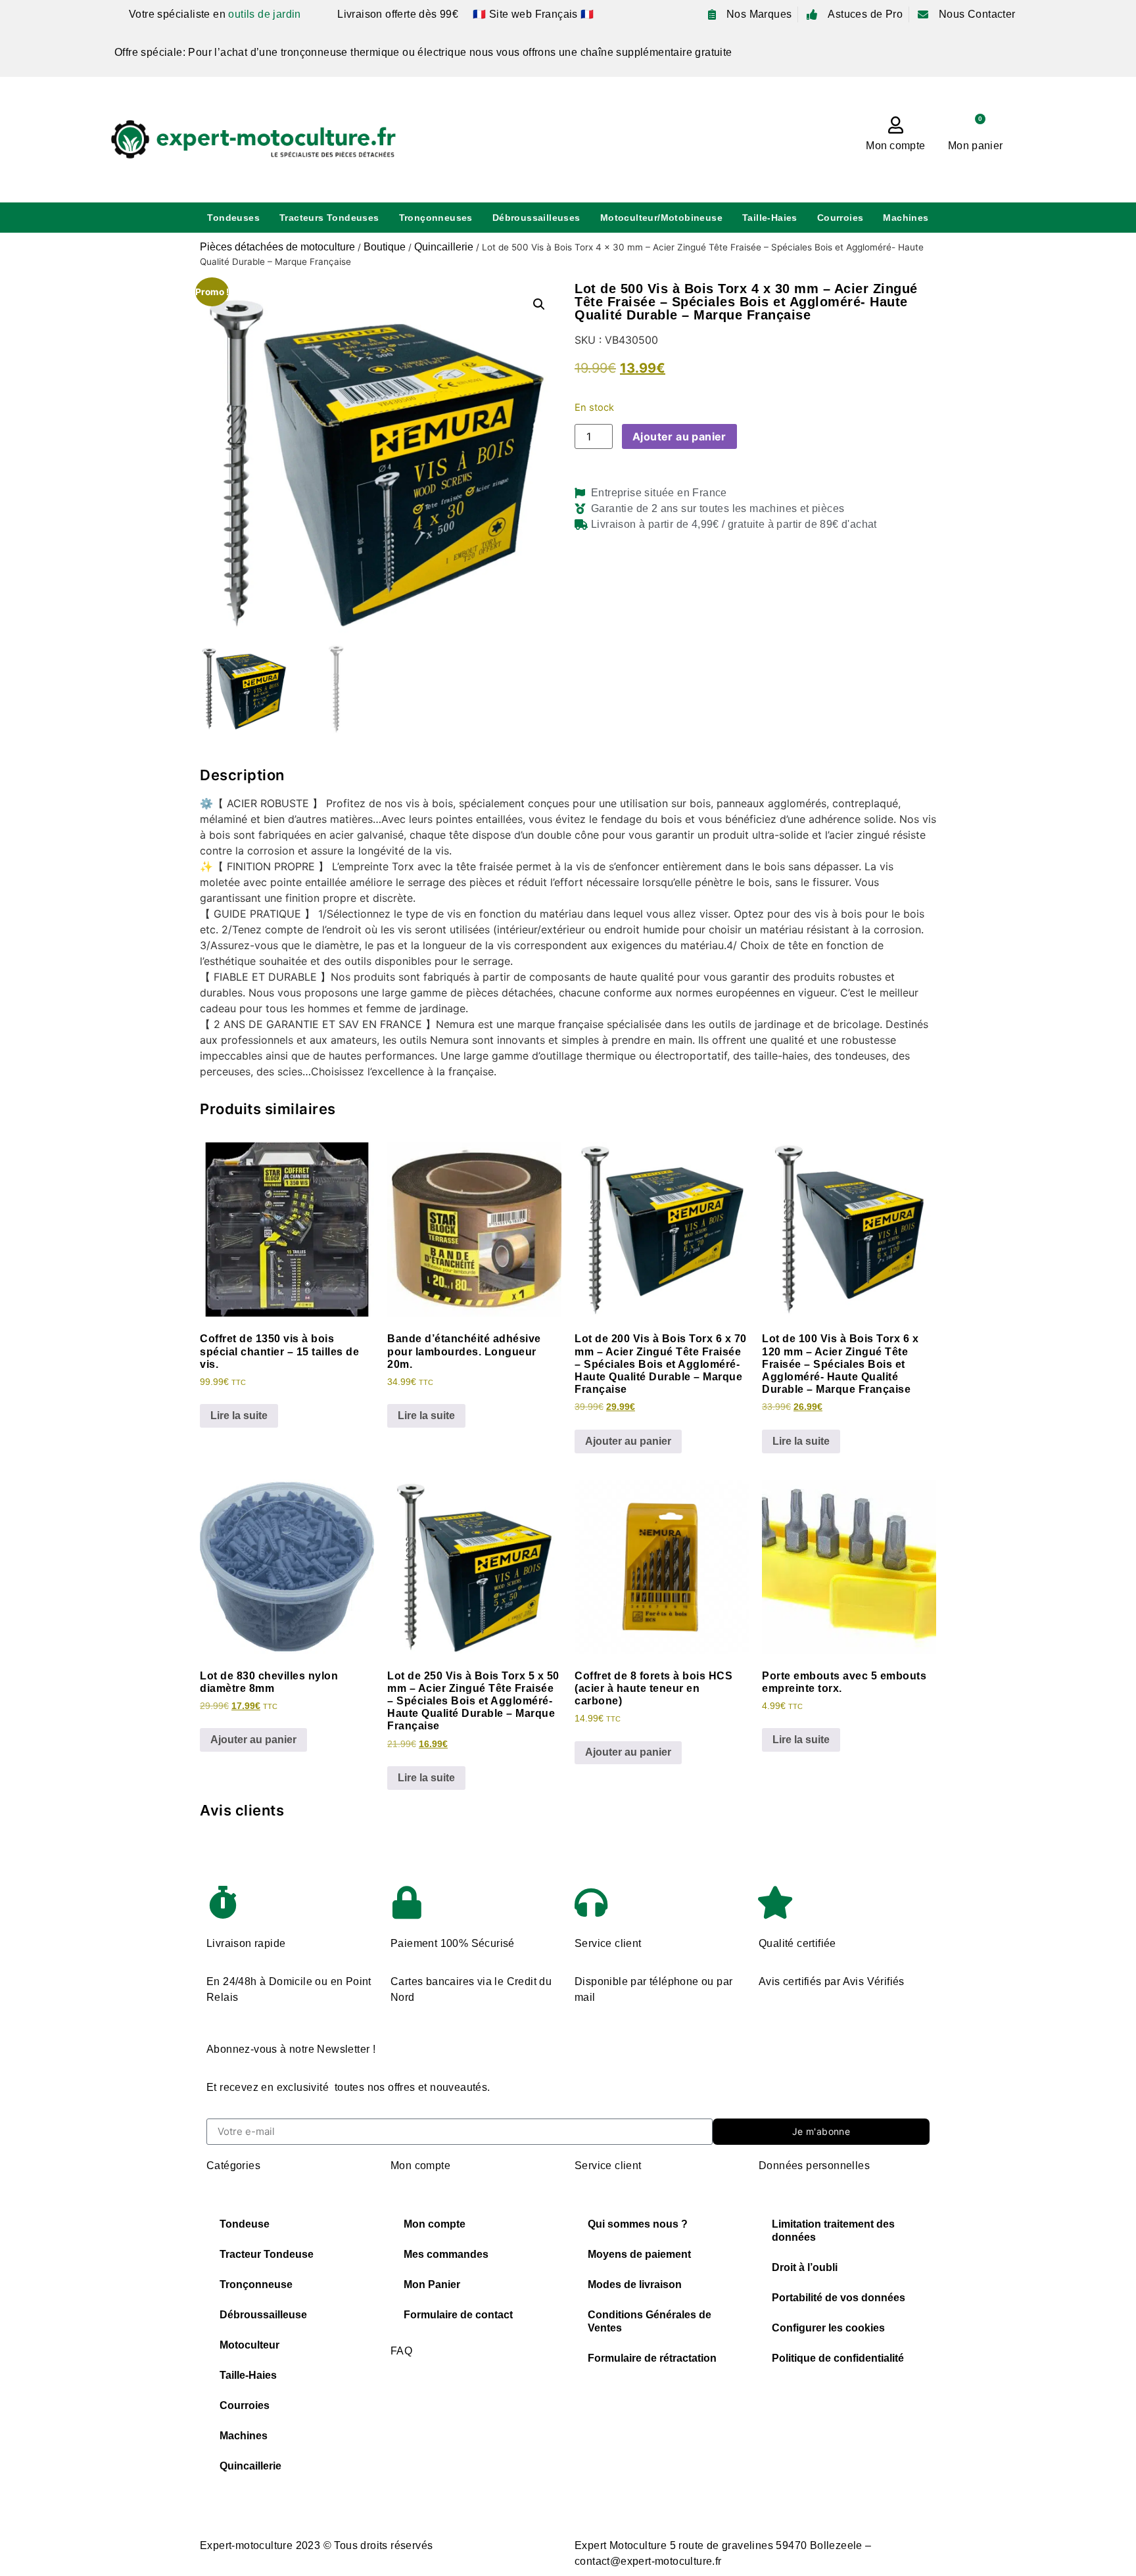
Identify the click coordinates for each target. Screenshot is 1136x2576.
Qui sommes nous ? (638, 2224)
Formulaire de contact (458, 2315)
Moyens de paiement (639, 2254)
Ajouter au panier (679, 436)
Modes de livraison (635, 2284)
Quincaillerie (444, 247)
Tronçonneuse (256, 2284)
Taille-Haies (770, 218)
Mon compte (895, 146)
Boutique (385, 247)
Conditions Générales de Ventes (650, 2321)
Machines (906, 218)
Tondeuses (233, 218)
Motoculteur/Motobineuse (661, 218)
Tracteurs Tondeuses (329, 218)
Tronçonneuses (436, 218)
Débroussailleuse (263, 2315)
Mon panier (975, 146)
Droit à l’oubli (805, 2267)
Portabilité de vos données (839, 2298)
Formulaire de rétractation (652, 2358)
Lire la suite (239, 1416)
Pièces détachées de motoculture (277, 247)
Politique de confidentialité (838, 2358)
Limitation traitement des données (833, 2231)
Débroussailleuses (536, 218)
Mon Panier (432, 2284)
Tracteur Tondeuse (267, 2254)
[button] (539, 304)
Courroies (840, 218)
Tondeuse (245, 2224)
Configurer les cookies (828, 2328)
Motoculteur (249, 2345)
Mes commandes (446, 2254)
